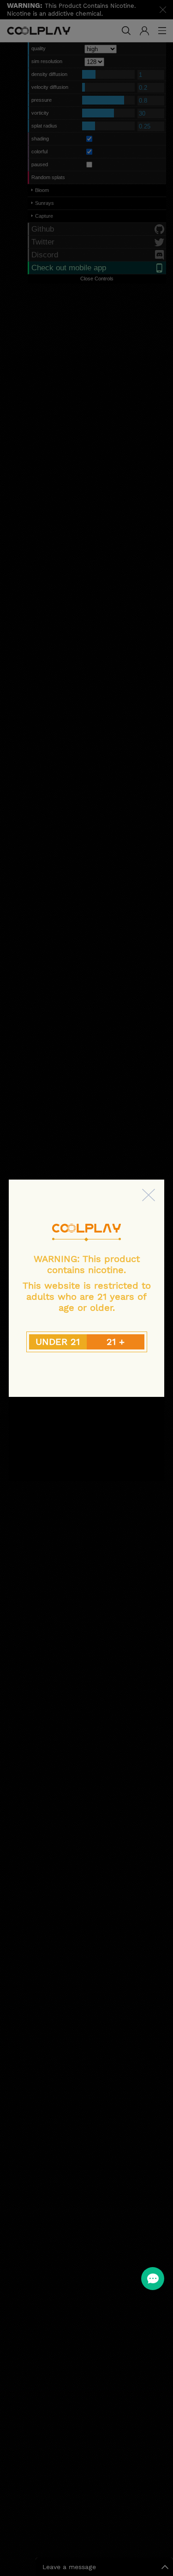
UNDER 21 (58, 1342)
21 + (116, 1342)
